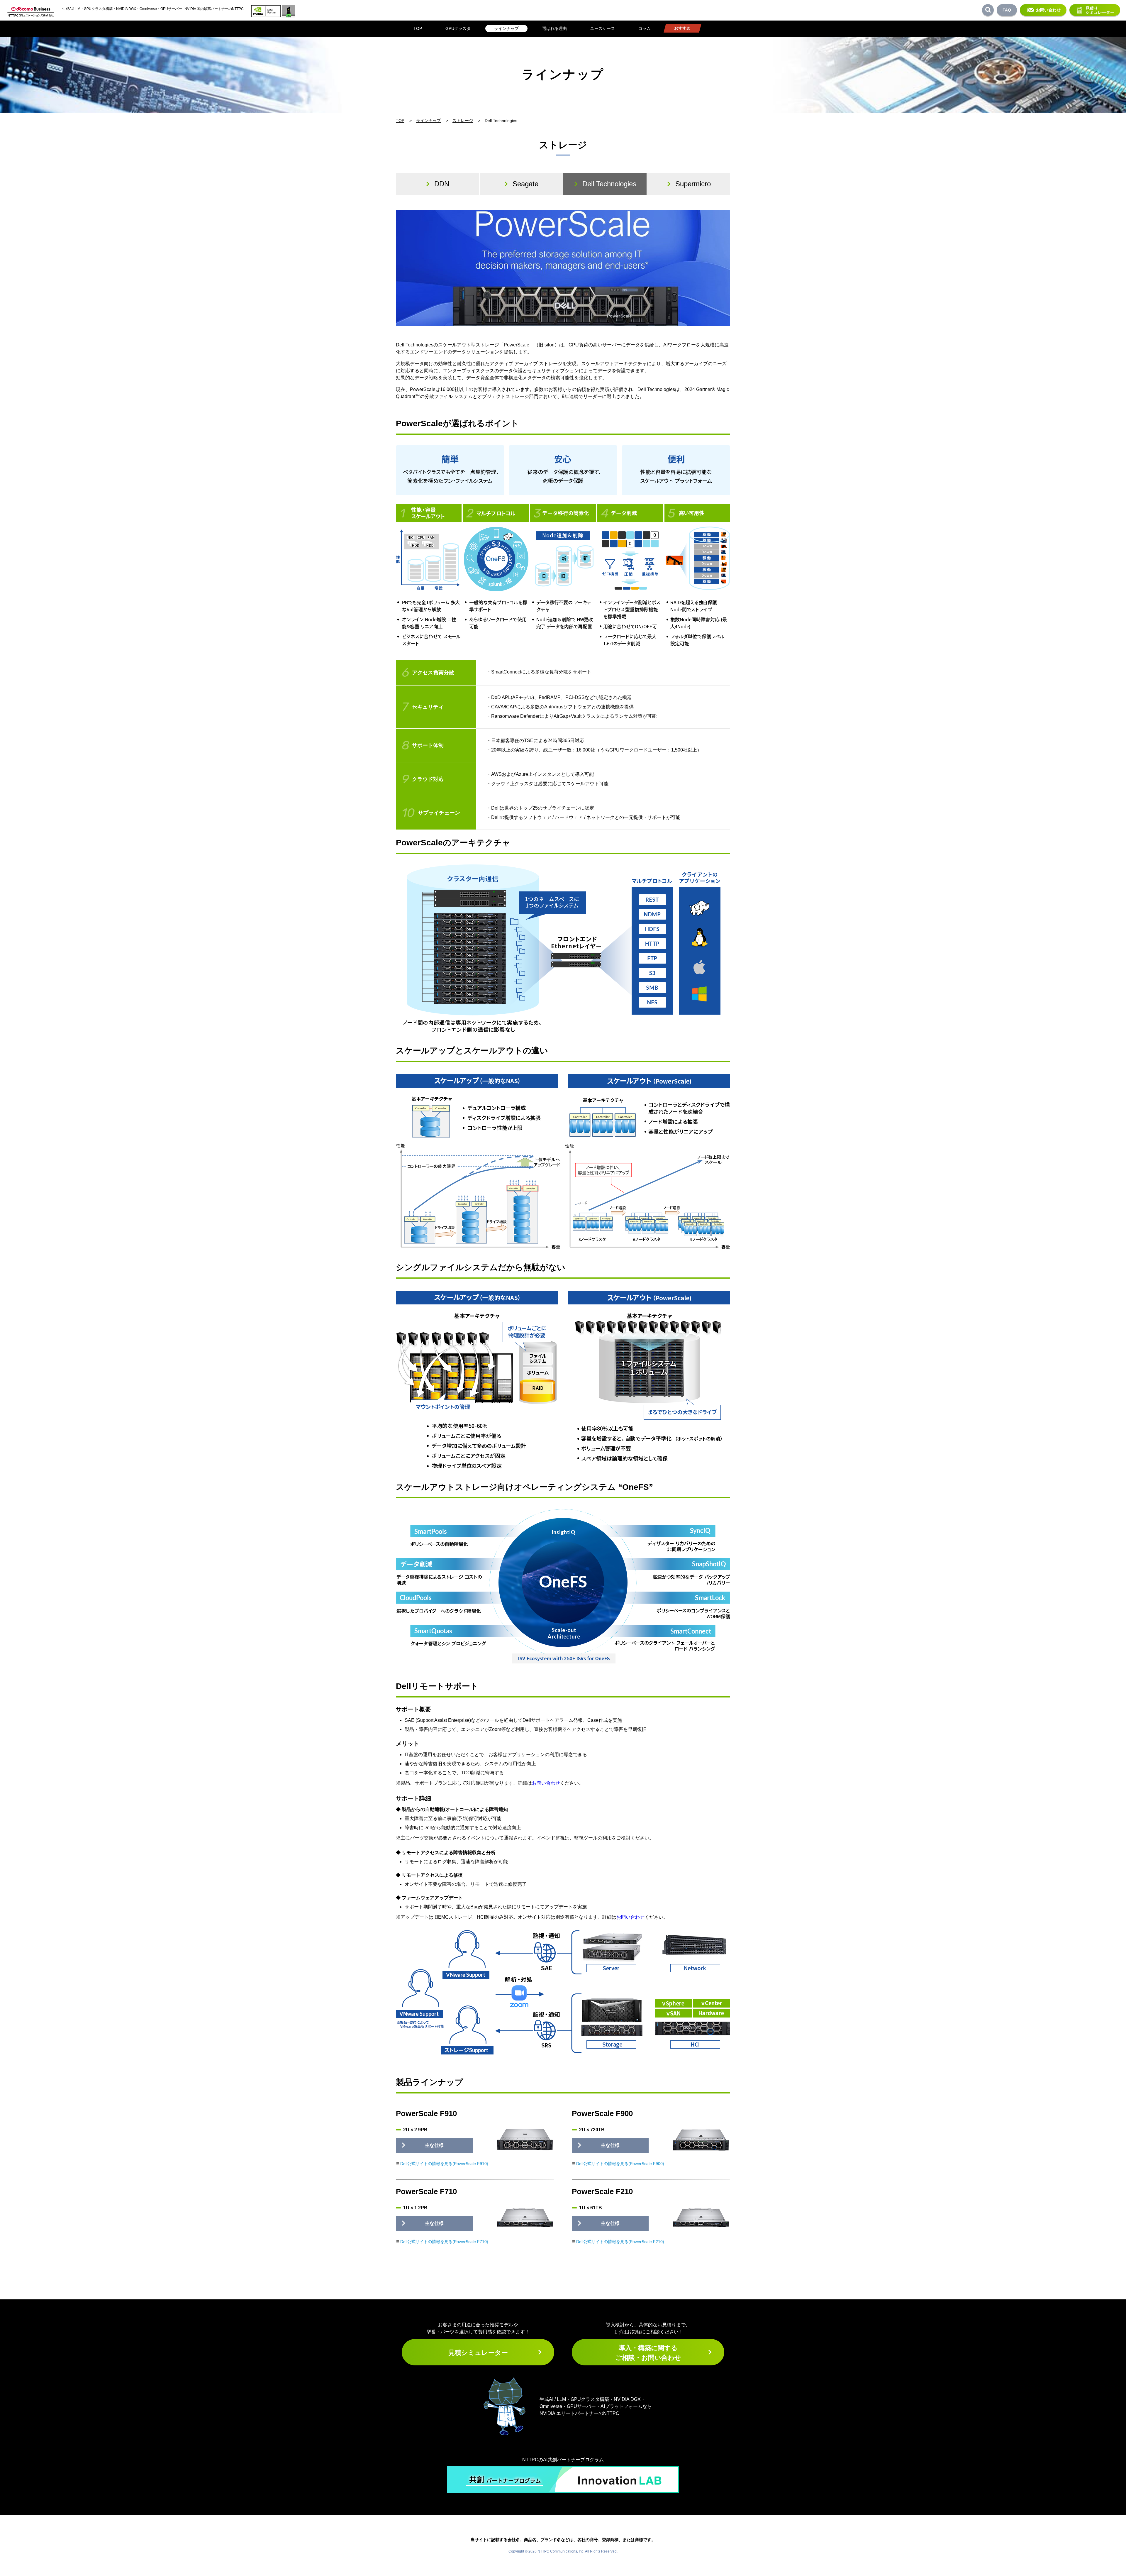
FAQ (1007, 10)
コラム (645, 28)
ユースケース (603, 28)
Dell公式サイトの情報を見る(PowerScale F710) (444, 2242)
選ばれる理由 (554, 28)
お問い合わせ (1048, 10)
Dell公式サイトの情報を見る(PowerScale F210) (620, 2242)
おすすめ (682, 28)
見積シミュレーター (478, 2353)
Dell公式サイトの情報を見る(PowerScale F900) (620, 2164)
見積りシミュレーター (1100, 10)
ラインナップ (506, 28)
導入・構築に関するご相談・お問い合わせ (648, 2353)
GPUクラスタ (458, 28)
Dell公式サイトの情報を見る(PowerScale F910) (444, 2164)
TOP (418, 28)
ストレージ (463, 121)
